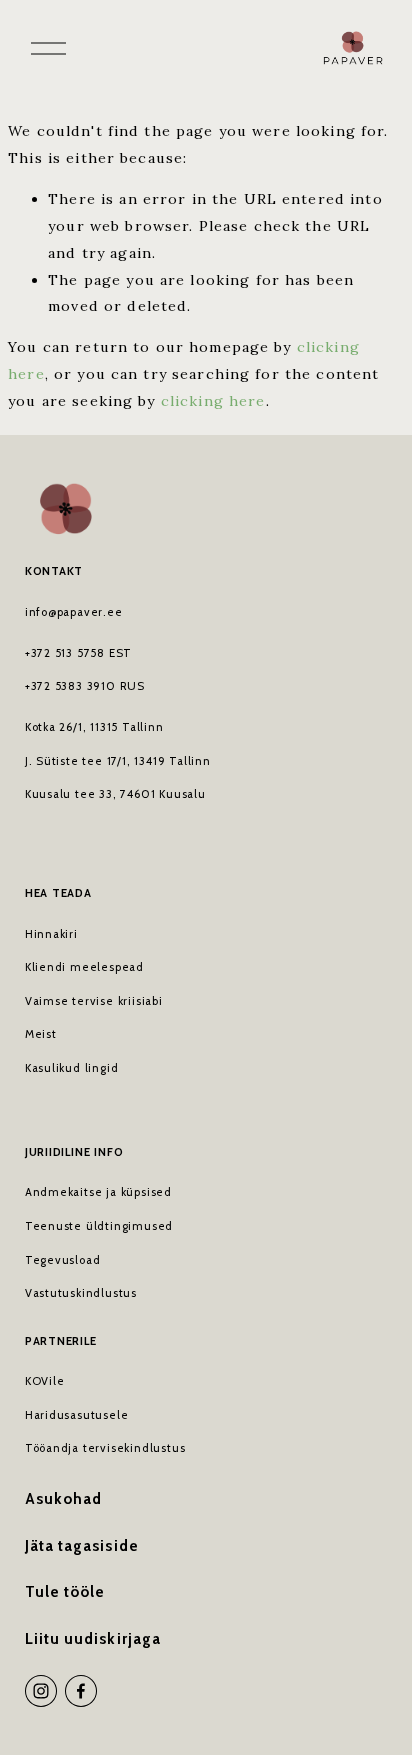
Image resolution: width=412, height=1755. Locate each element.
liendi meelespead (88, 967)
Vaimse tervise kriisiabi (94, 1001)
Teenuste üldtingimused (99, 1226)
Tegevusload (63, 1260)
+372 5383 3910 (70, 686)
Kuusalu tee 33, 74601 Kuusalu (115, 794)
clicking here (213, 401)
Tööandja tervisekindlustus (105, 1448)
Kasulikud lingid (72, 1068)
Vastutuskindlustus (81, 1293)
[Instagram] (41, 1691)
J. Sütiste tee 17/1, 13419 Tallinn (118, 761)
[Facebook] (81, 1691)
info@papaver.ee (74, 612)
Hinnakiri (51, 934)
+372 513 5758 (65, 653)
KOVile (45, 1381)
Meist (41, 1034)
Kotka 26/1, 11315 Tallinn (94, 727)
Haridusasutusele (77, 1415)
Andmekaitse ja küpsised (98, 1192)
